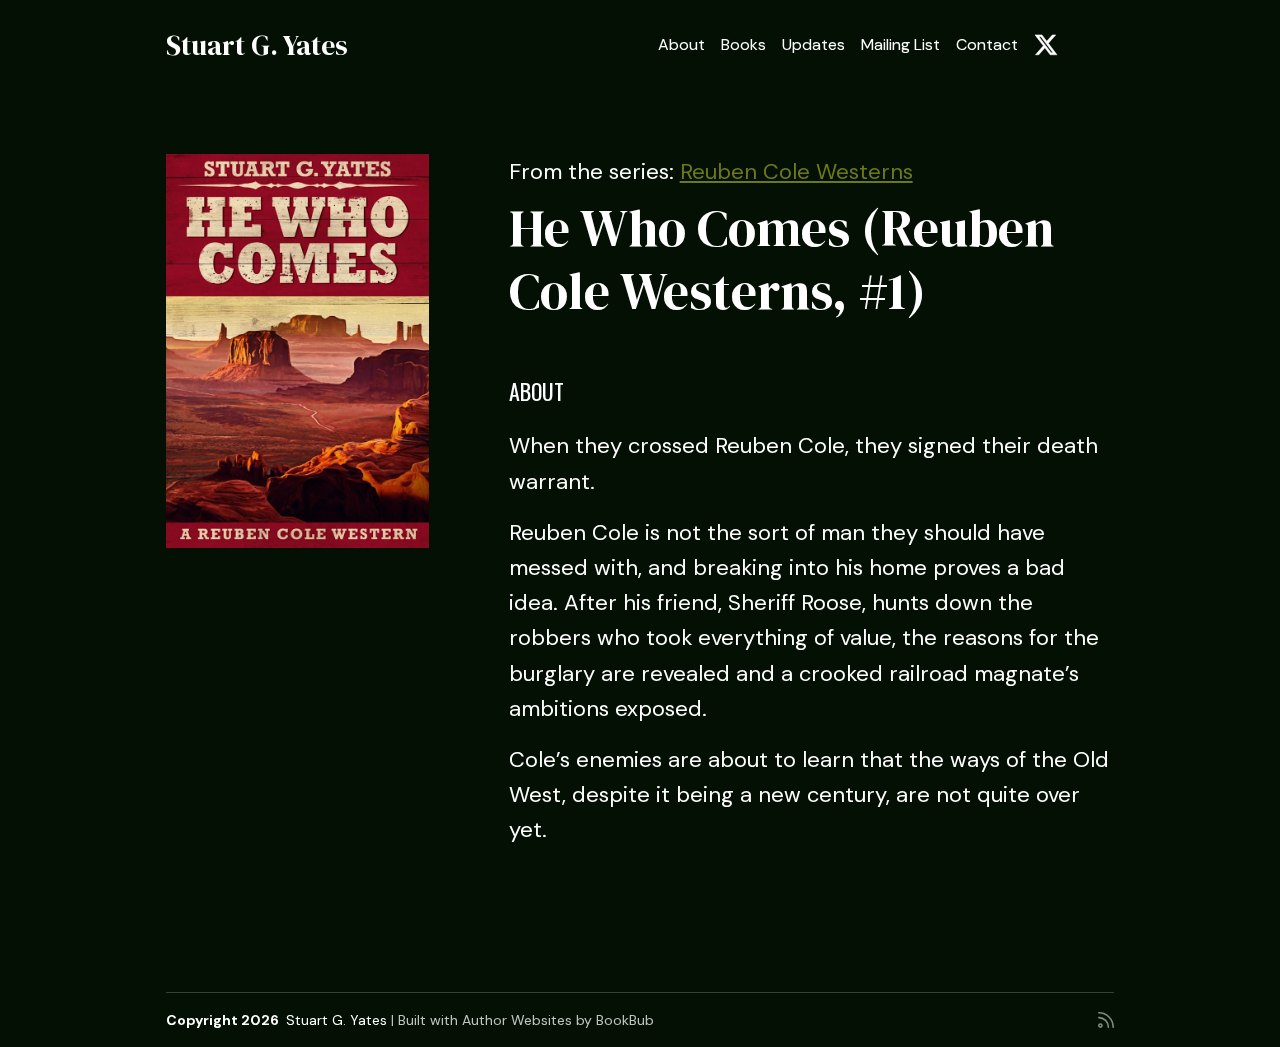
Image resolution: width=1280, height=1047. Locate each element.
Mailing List (900, 44)
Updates (813, 44)
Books (743, 44)
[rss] (1106, 1020)
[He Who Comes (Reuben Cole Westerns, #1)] (297, 351)
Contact (987, 44)
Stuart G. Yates (257, 45)
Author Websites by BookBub (558, 1020)
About (681, 44)
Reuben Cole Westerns (796, 171)
